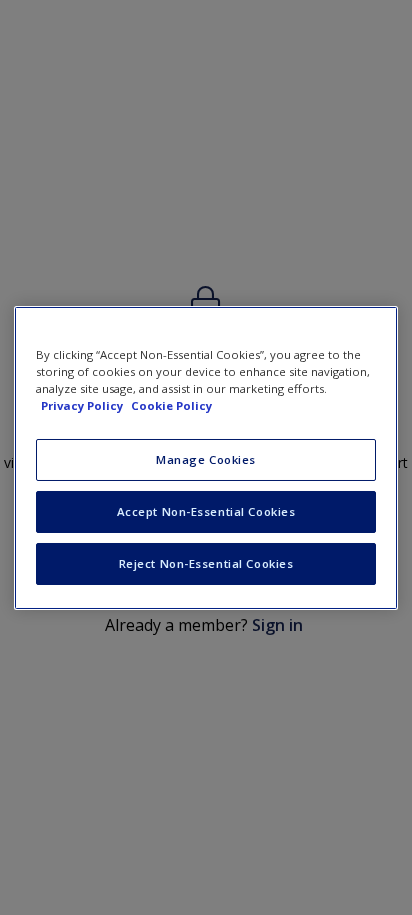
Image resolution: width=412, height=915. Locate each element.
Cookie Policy (171, 405)
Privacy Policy (83, 405)
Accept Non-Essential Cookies (206, 511)
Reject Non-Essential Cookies (206, 563)
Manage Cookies (206, 459)
